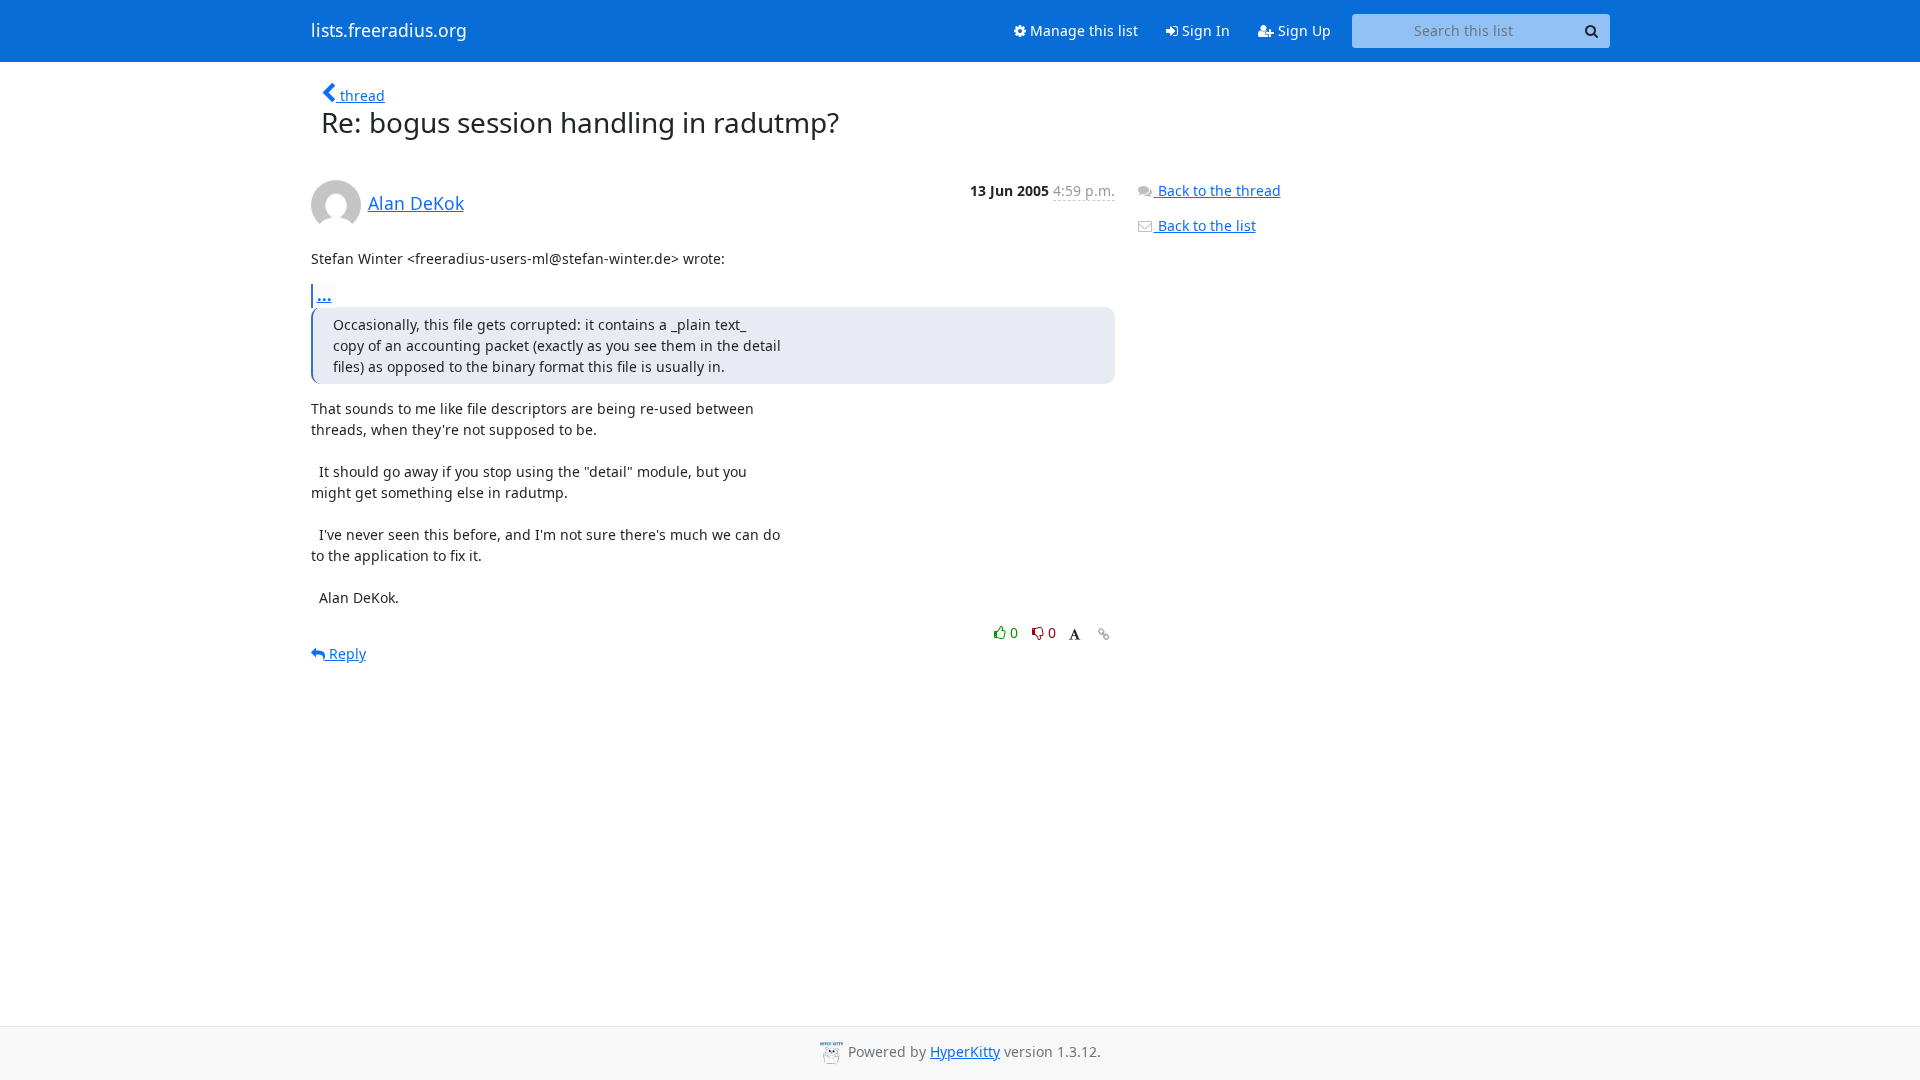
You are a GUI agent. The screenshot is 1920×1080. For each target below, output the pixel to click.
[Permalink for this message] (1104, 634)
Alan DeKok (416, 203)
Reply (345, 653)
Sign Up (1302, 30)
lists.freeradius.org (389, 31)
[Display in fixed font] (1074, 635)
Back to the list (1205, 225)
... (324, 295)
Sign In (1204, 30)
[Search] (1592, 31)
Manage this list (1082, 30)
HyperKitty (965, 1051)
